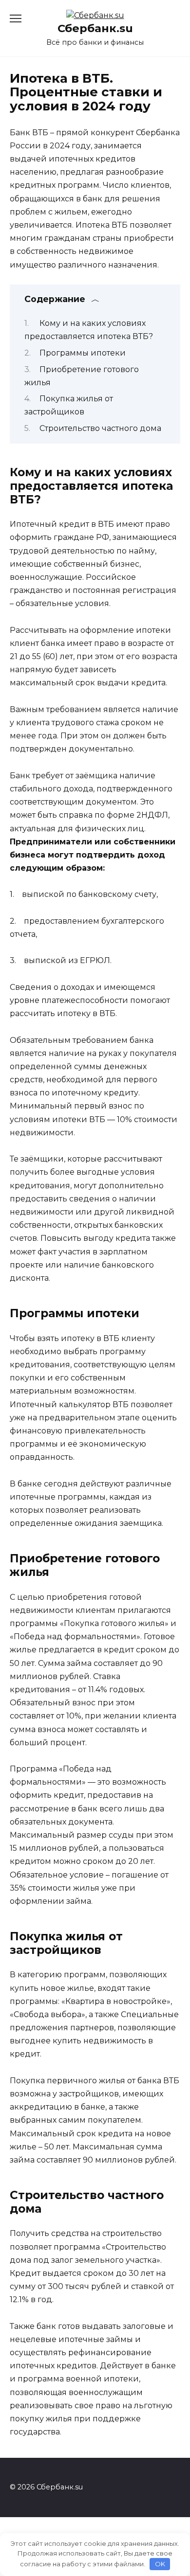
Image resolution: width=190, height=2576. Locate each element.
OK (160, 2564)
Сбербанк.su (95, 28)
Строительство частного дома (100, 428)
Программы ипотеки (83, 353)
